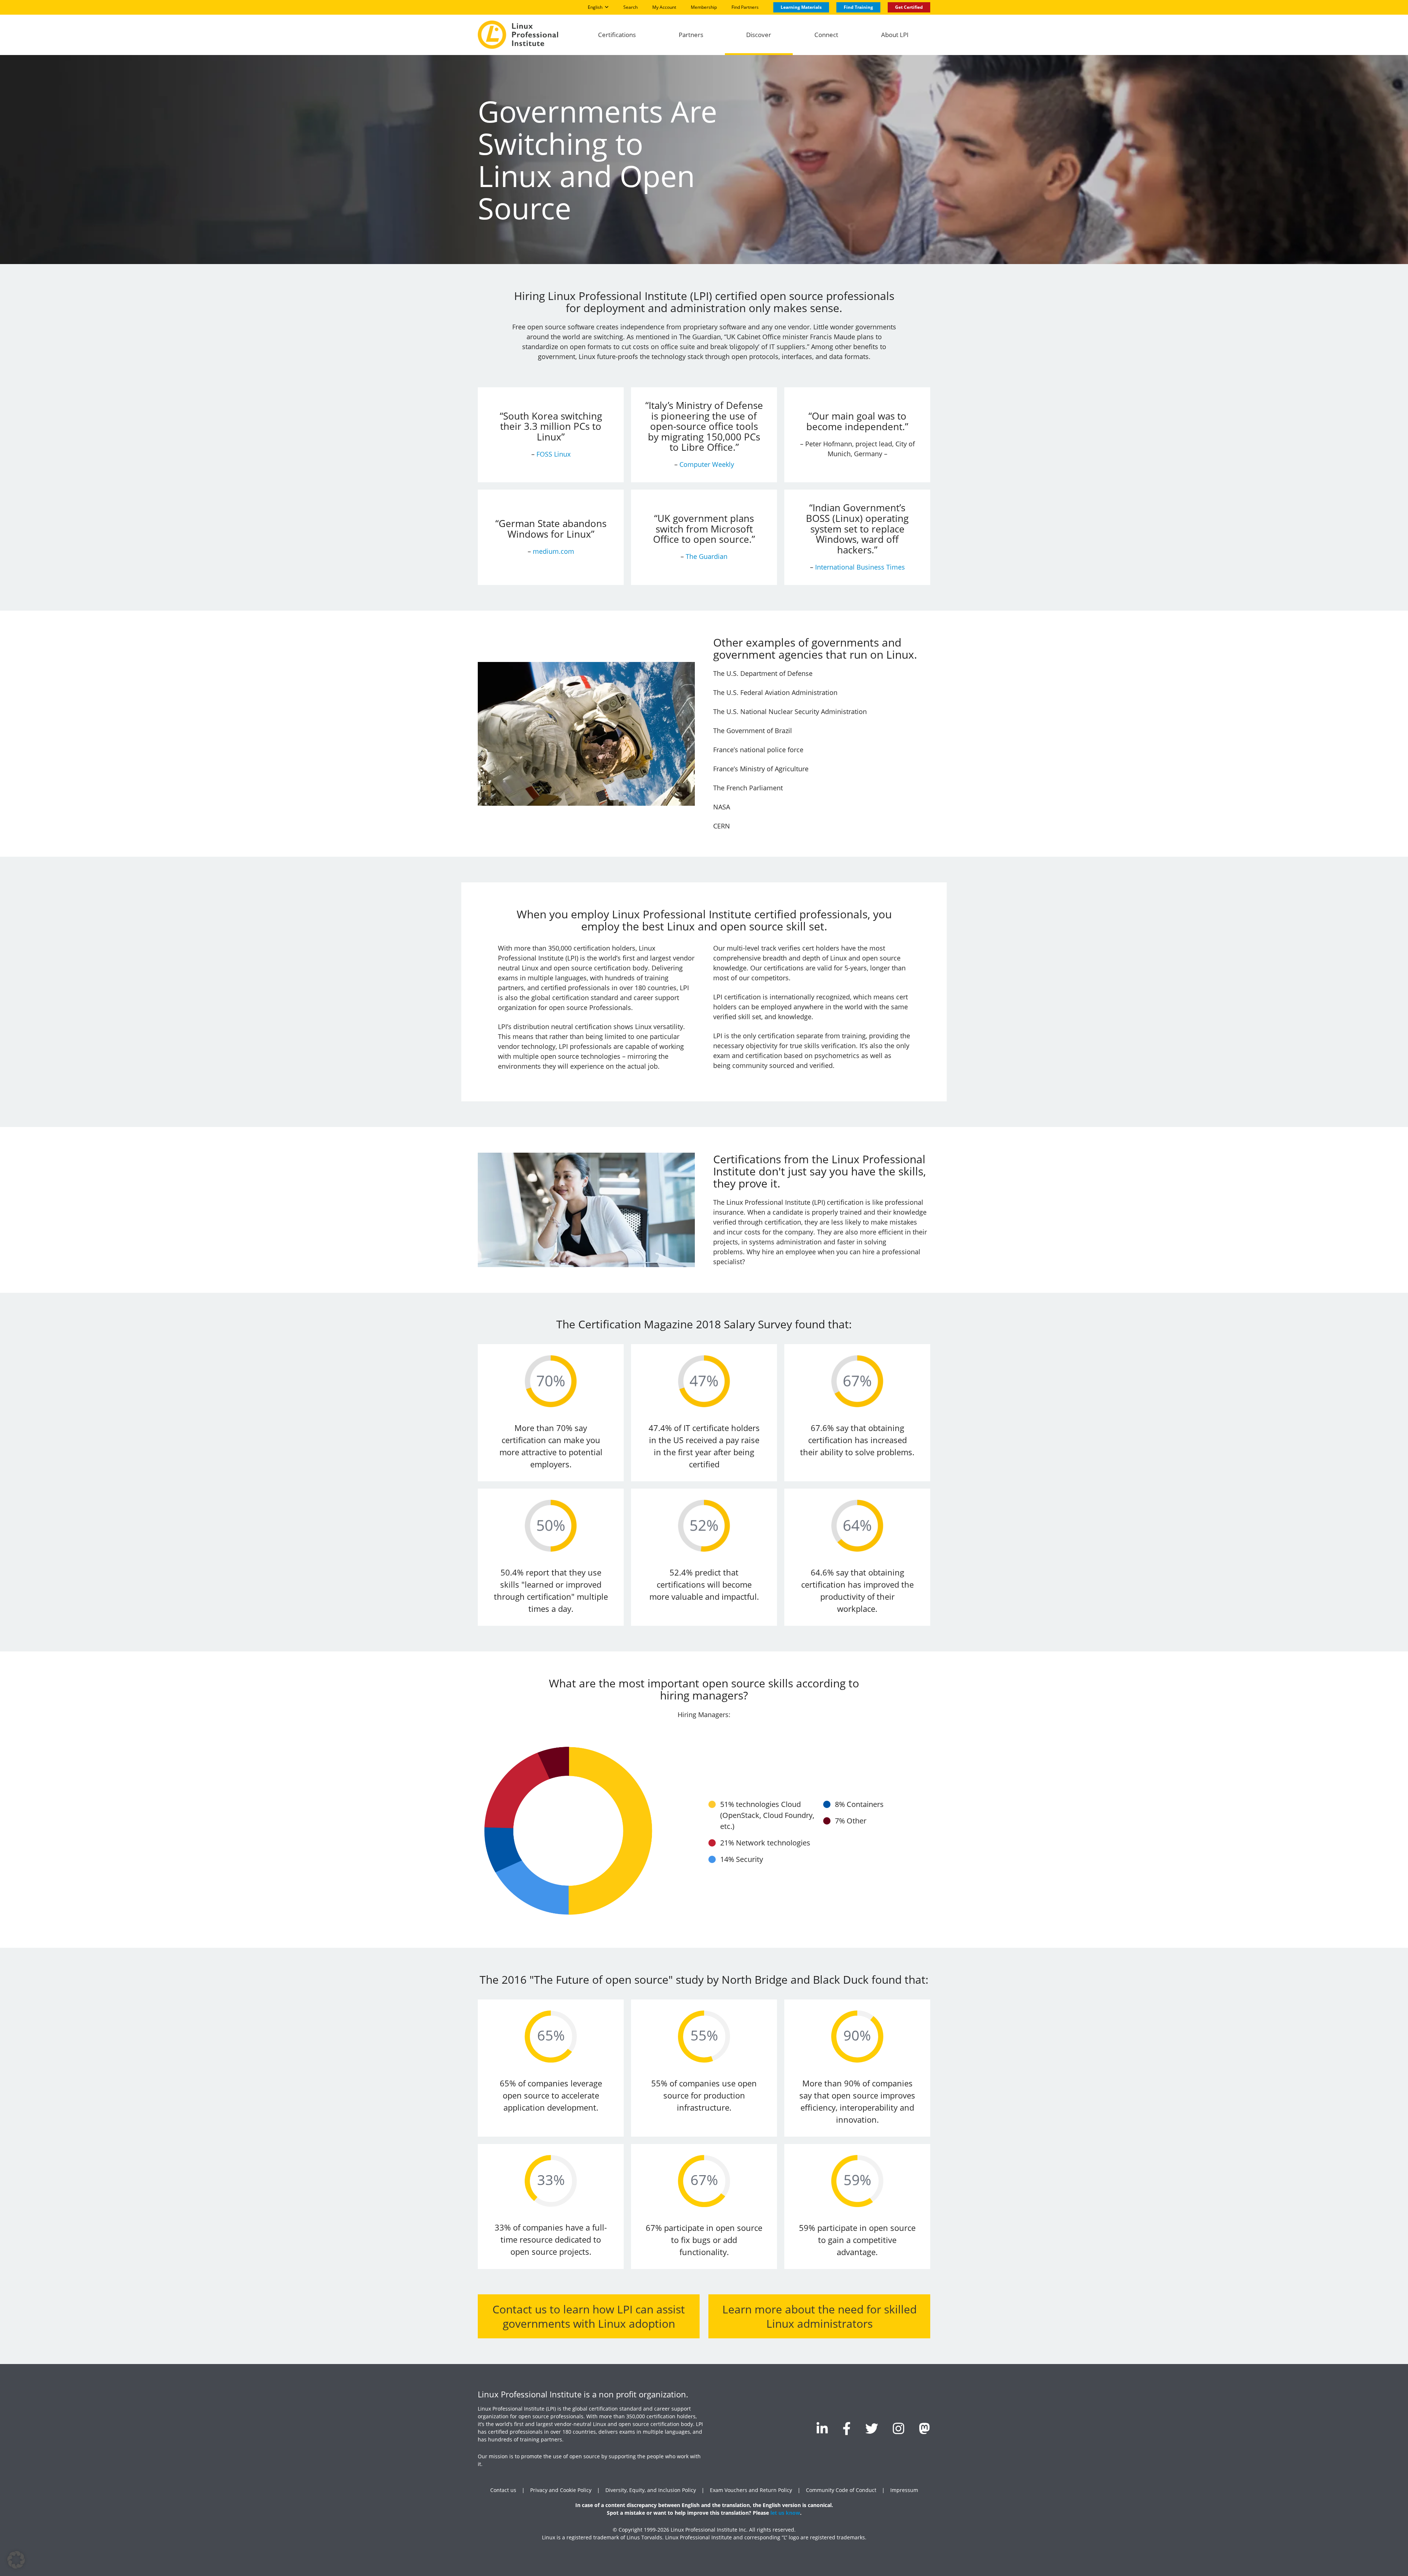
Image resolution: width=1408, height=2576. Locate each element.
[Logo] (518, 35)
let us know (785, 2513)
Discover (759, 35)
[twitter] (872, 2428)
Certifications (617, 35)
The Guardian (707, 556)
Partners (691, 35)
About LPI (895, 35)
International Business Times (860, 567)
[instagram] (899, 2428)
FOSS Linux (553, 454)
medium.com (553, 551)
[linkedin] (822, 2428)
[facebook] (847, 2428)
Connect (826, 35)
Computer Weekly (707, 464)
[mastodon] (925, 2428)
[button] (16, 2560)
